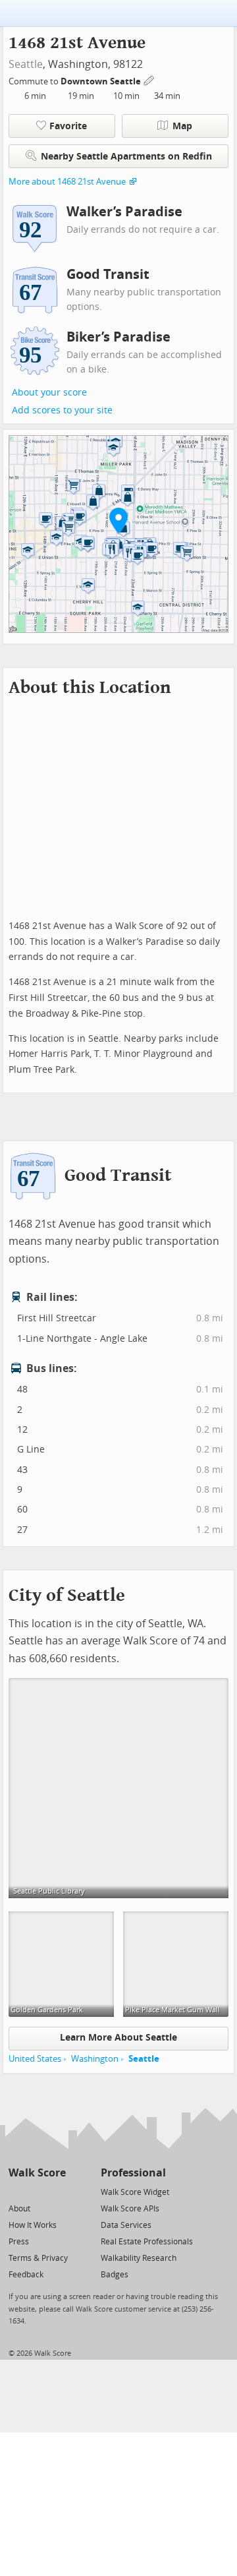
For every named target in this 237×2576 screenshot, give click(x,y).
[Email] (57, 2191)
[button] (118, 520)
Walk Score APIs (130, 2209)
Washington (95, 2059)
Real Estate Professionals (147, 2242)
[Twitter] (16, 2191)
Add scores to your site (62, 410)
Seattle (26, 64)
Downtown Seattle (102, 81)
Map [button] (182, 126)
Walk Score (37, 2173)
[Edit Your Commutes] (149, 79)
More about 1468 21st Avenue (67, 182)
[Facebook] (37, 2191)
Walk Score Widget (135, 2192)
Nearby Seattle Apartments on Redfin (126, 157)
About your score (49, 393)
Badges (115, 2275)
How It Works (33, 2225)
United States (35, 2059)
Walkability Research (139, 2258)
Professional (133, 2173)
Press (19, 2242)
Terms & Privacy (38, 2258)
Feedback (26, 2275)
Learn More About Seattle (118, 2038)
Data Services (126, 2225)
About (19, 2209)
